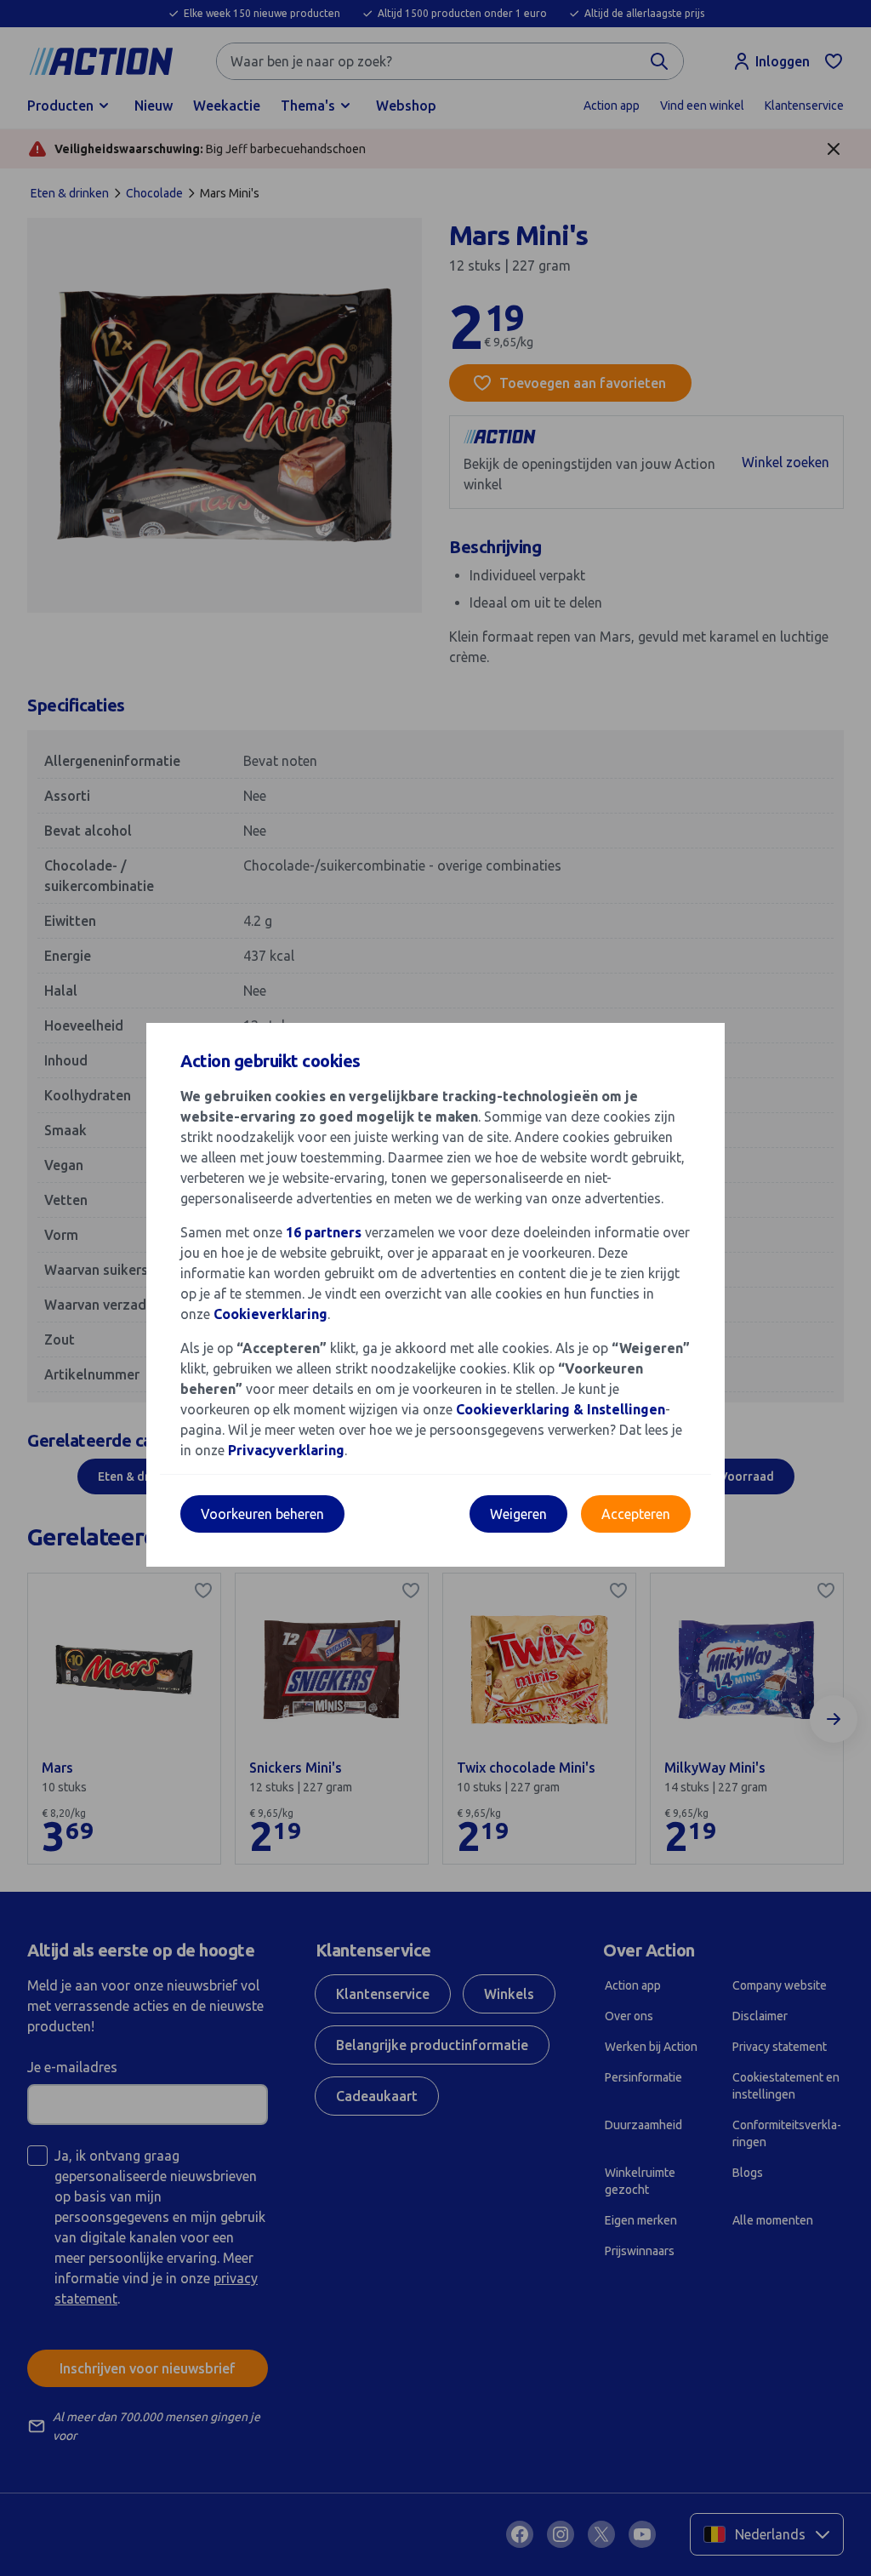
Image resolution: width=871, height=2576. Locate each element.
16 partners (324, 1232)
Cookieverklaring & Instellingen (561, 1409)
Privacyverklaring (286, 1450)
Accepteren (636, 1514)
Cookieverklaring (270, 1314)
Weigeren (518, 1514)
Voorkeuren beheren (262, 1514)
